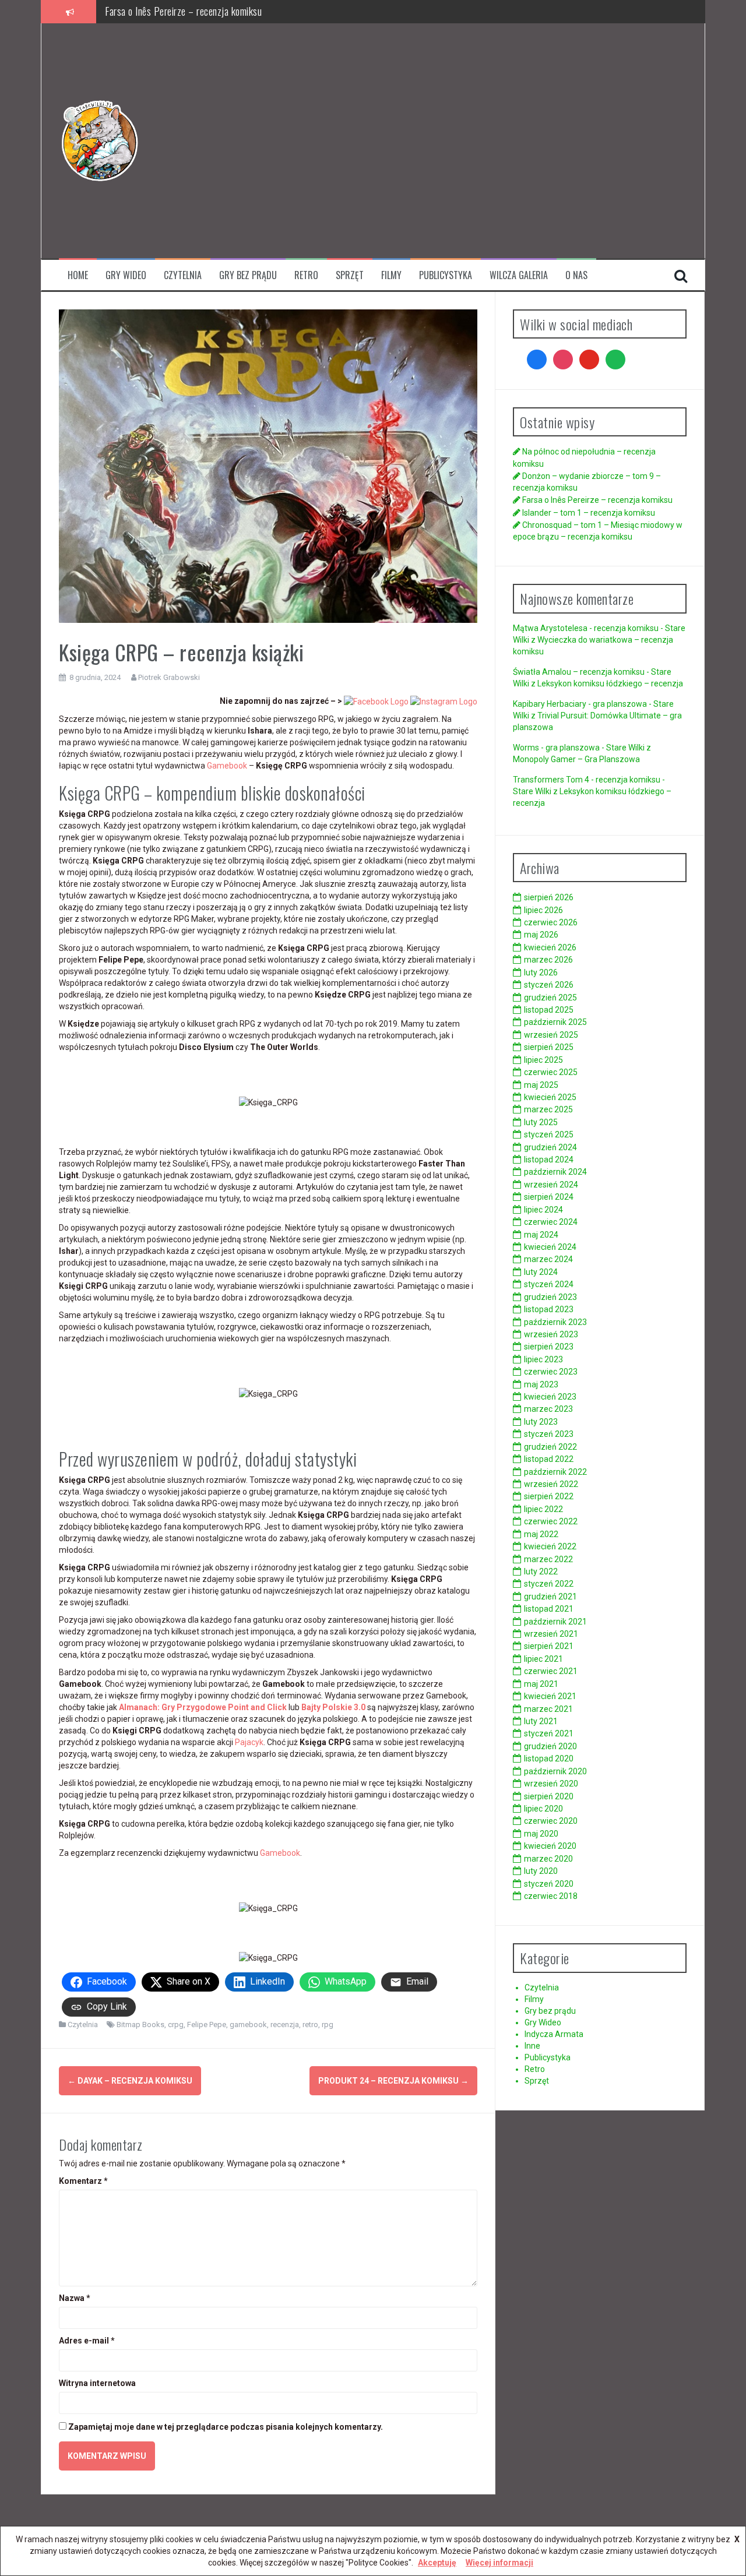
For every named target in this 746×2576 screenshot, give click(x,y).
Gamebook (228, 766)
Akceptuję (437, 2563)
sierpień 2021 (549, 1646)
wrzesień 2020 (551, 1784)
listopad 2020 (549, 1759)
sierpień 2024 (549, 1197)
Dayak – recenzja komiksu (130, 2081)
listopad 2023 (549, 1309)
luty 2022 (541, 1571)
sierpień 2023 (549, 1347)
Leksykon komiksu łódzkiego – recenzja (610, 683)
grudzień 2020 (550, 1746)
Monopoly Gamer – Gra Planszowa (576, 759)
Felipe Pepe (207, 2024)
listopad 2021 (549, 1609)
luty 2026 (541, 972)
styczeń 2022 (549, 1584)
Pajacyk (249, 1742)
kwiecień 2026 (550, 947)
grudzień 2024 (550, 1147)
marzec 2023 (548, 1409)
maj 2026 (541, 935)
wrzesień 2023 (551, 1334)
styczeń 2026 (549, 985)
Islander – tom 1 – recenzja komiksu (174, 11)
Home (78, 275)
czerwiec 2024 (551, 1222)
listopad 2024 (549, 1160)
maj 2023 (541, 1384)
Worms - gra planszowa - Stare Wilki (579, 748)
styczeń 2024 (549, 1284)
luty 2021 (541, 1721)
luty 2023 (541, 1422)
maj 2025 (541, 1085)
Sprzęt (350, 275)
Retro (306, 275)
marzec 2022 (548, 1559)
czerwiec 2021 (551, 1671)
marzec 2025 (548, 1109)
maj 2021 (541, 1684)
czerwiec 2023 (551, 1372)
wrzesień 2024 (551, 1185)
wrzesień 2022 (551, 1484)
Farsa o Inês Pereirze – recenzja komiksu (597, 500)
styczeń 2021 (549, 1733)
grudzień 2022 (550, 1447)
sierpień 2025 (549, 1047)
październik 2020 (555, 1771)
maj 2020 (541, 1834)
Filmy (391, 275)
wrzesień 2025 (551, 1035)
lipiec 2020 (543, 1809)
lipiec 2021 (543, 1659)
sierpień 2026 (549, 897)
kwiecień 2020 (550, 1846)
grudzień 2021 (550, 1597)
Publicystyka (446, 275)
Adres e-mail (87, 2341)
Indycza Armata (554, 2034)
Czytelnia (183, 275)
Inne (532, 2046)
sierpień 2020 (549, 1796)
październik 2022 (555, 1472)
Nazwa (75, 2298)
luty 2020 (541, 1871)
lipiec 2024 (543, 1210)
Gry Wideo (126, 275)
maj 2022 (541, 1534)
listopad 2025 (549, 1010)
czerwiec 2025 (551, 1072)
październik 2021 (555, 1622)
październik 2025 (555, 1022)
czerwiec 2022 (551, 1521)
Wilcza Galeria (519, 275)
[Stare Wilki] (100, 140)
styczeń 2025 (549, 1134)
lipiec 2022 (543, 1509)
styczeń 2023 (549, 1434)
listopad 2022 (549, 1459)
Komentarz (83, 2181)
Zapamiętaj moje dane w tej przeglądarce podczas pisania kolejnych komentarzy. (226, 2427)
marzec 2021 (548, 1709)
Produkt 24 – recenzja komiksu (393, 2081)
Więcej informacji (499, 2563)
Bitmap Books (140, 2024)
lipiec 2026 (543, 910)
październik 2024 (555, 1172)
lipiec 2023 (543, 1359)
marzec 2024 (548, 1259)
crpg (176, 2024)
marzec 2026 (548, 960)
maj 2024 (541, 1235)
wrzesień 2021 (551, 1634)
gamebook (248, 2024)
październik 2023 (555, 1322)
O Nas (576, 275)
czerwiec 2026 (551, 922)
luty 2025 (541, 1122)
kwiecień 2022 (550, 1546)
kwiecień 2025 (550, 1097)
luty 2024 (541, 1272)
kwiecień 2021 (550, 1696)
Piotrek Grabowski (169, 677)
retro (310, 2024)
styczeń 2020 (549, 1884)
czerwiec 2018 (551, 1896)
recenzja (285, 2024)
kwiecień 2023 (550, 1397)
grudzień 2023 (550, 1297)
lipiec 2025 (543, 1060)
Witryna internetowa (97, 2383)
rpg (328, 2024)
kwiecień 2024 (550, 1247)
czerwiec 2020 (551, 1821)
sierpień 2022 (549, 1496)
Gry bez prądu (248, 275)
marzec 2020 (548, 1859)
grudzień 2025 (550, 998)
